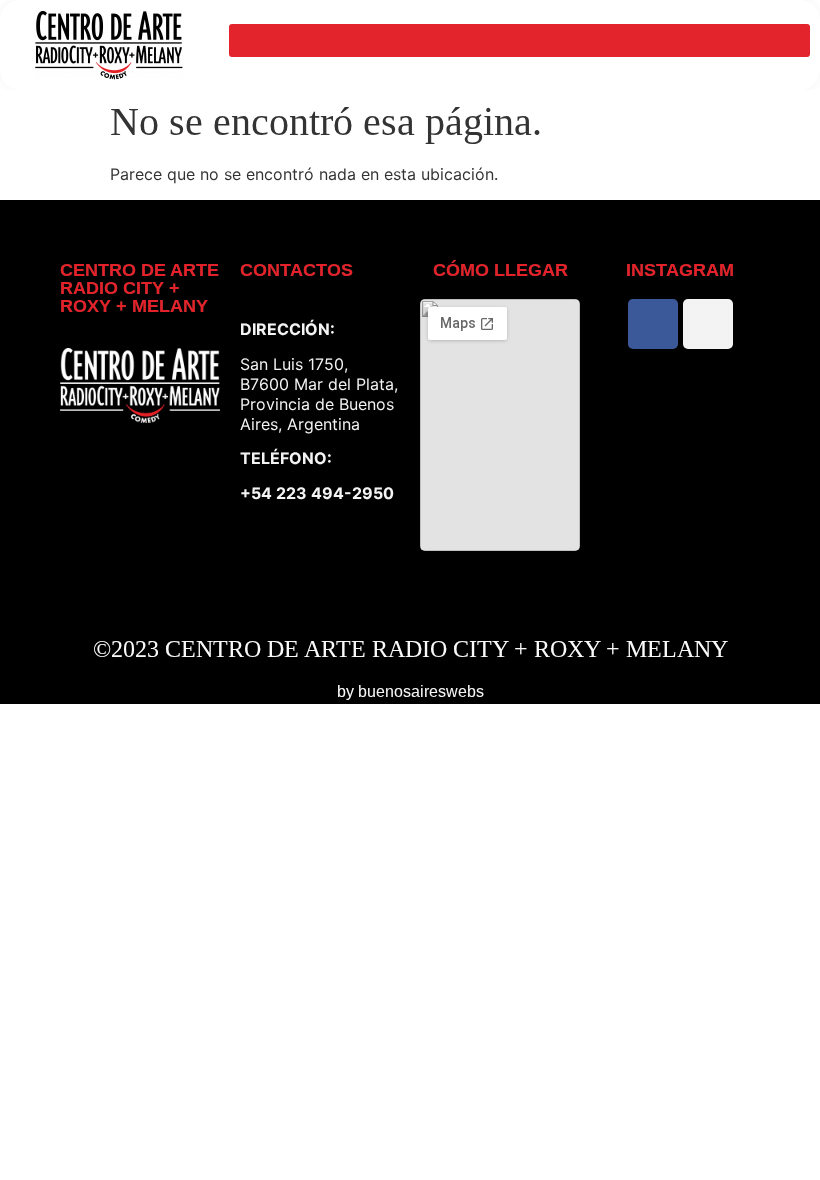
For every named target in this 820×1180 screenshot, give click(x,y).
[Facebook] (653, 324)
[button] (519, 40)
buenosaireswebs (421, 691)
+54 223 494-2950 (317, 493)
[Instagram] (708, 324)
